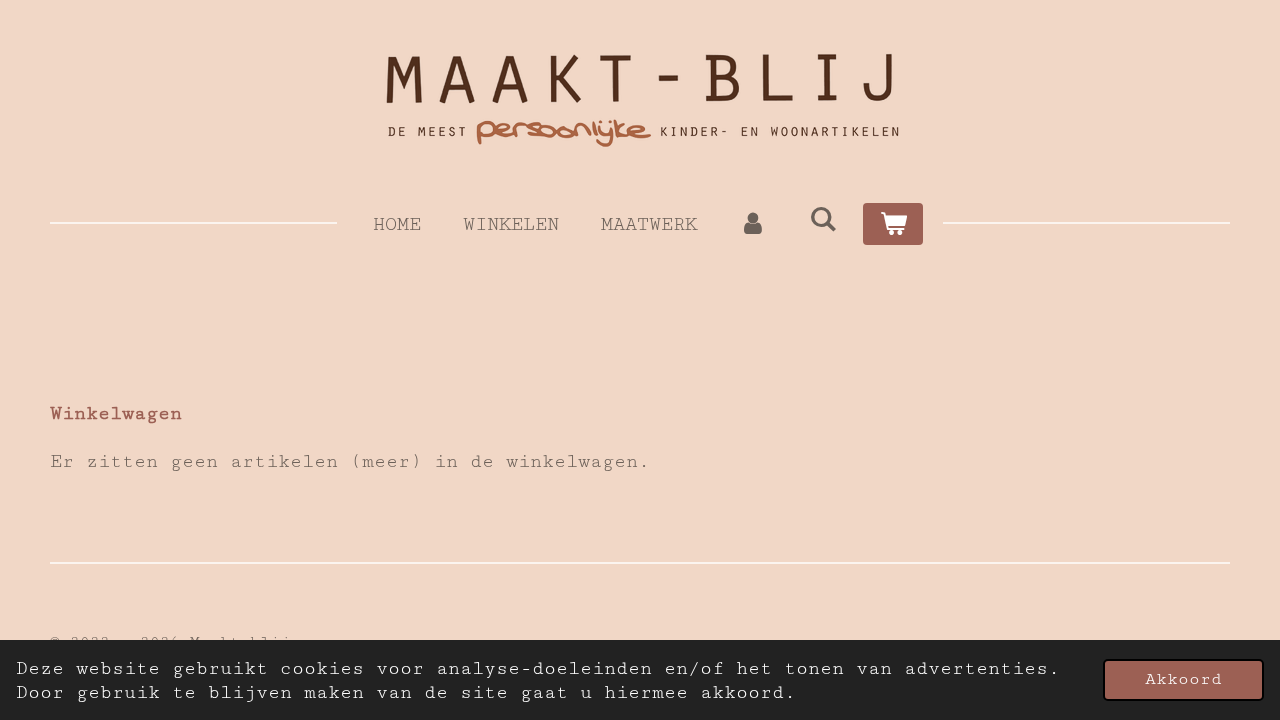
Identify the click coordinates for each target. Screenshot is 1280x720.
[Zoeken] (823, 220)
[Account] (753, 224)
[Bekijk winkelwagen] (893, 224)
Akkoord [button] (1183, 679)
